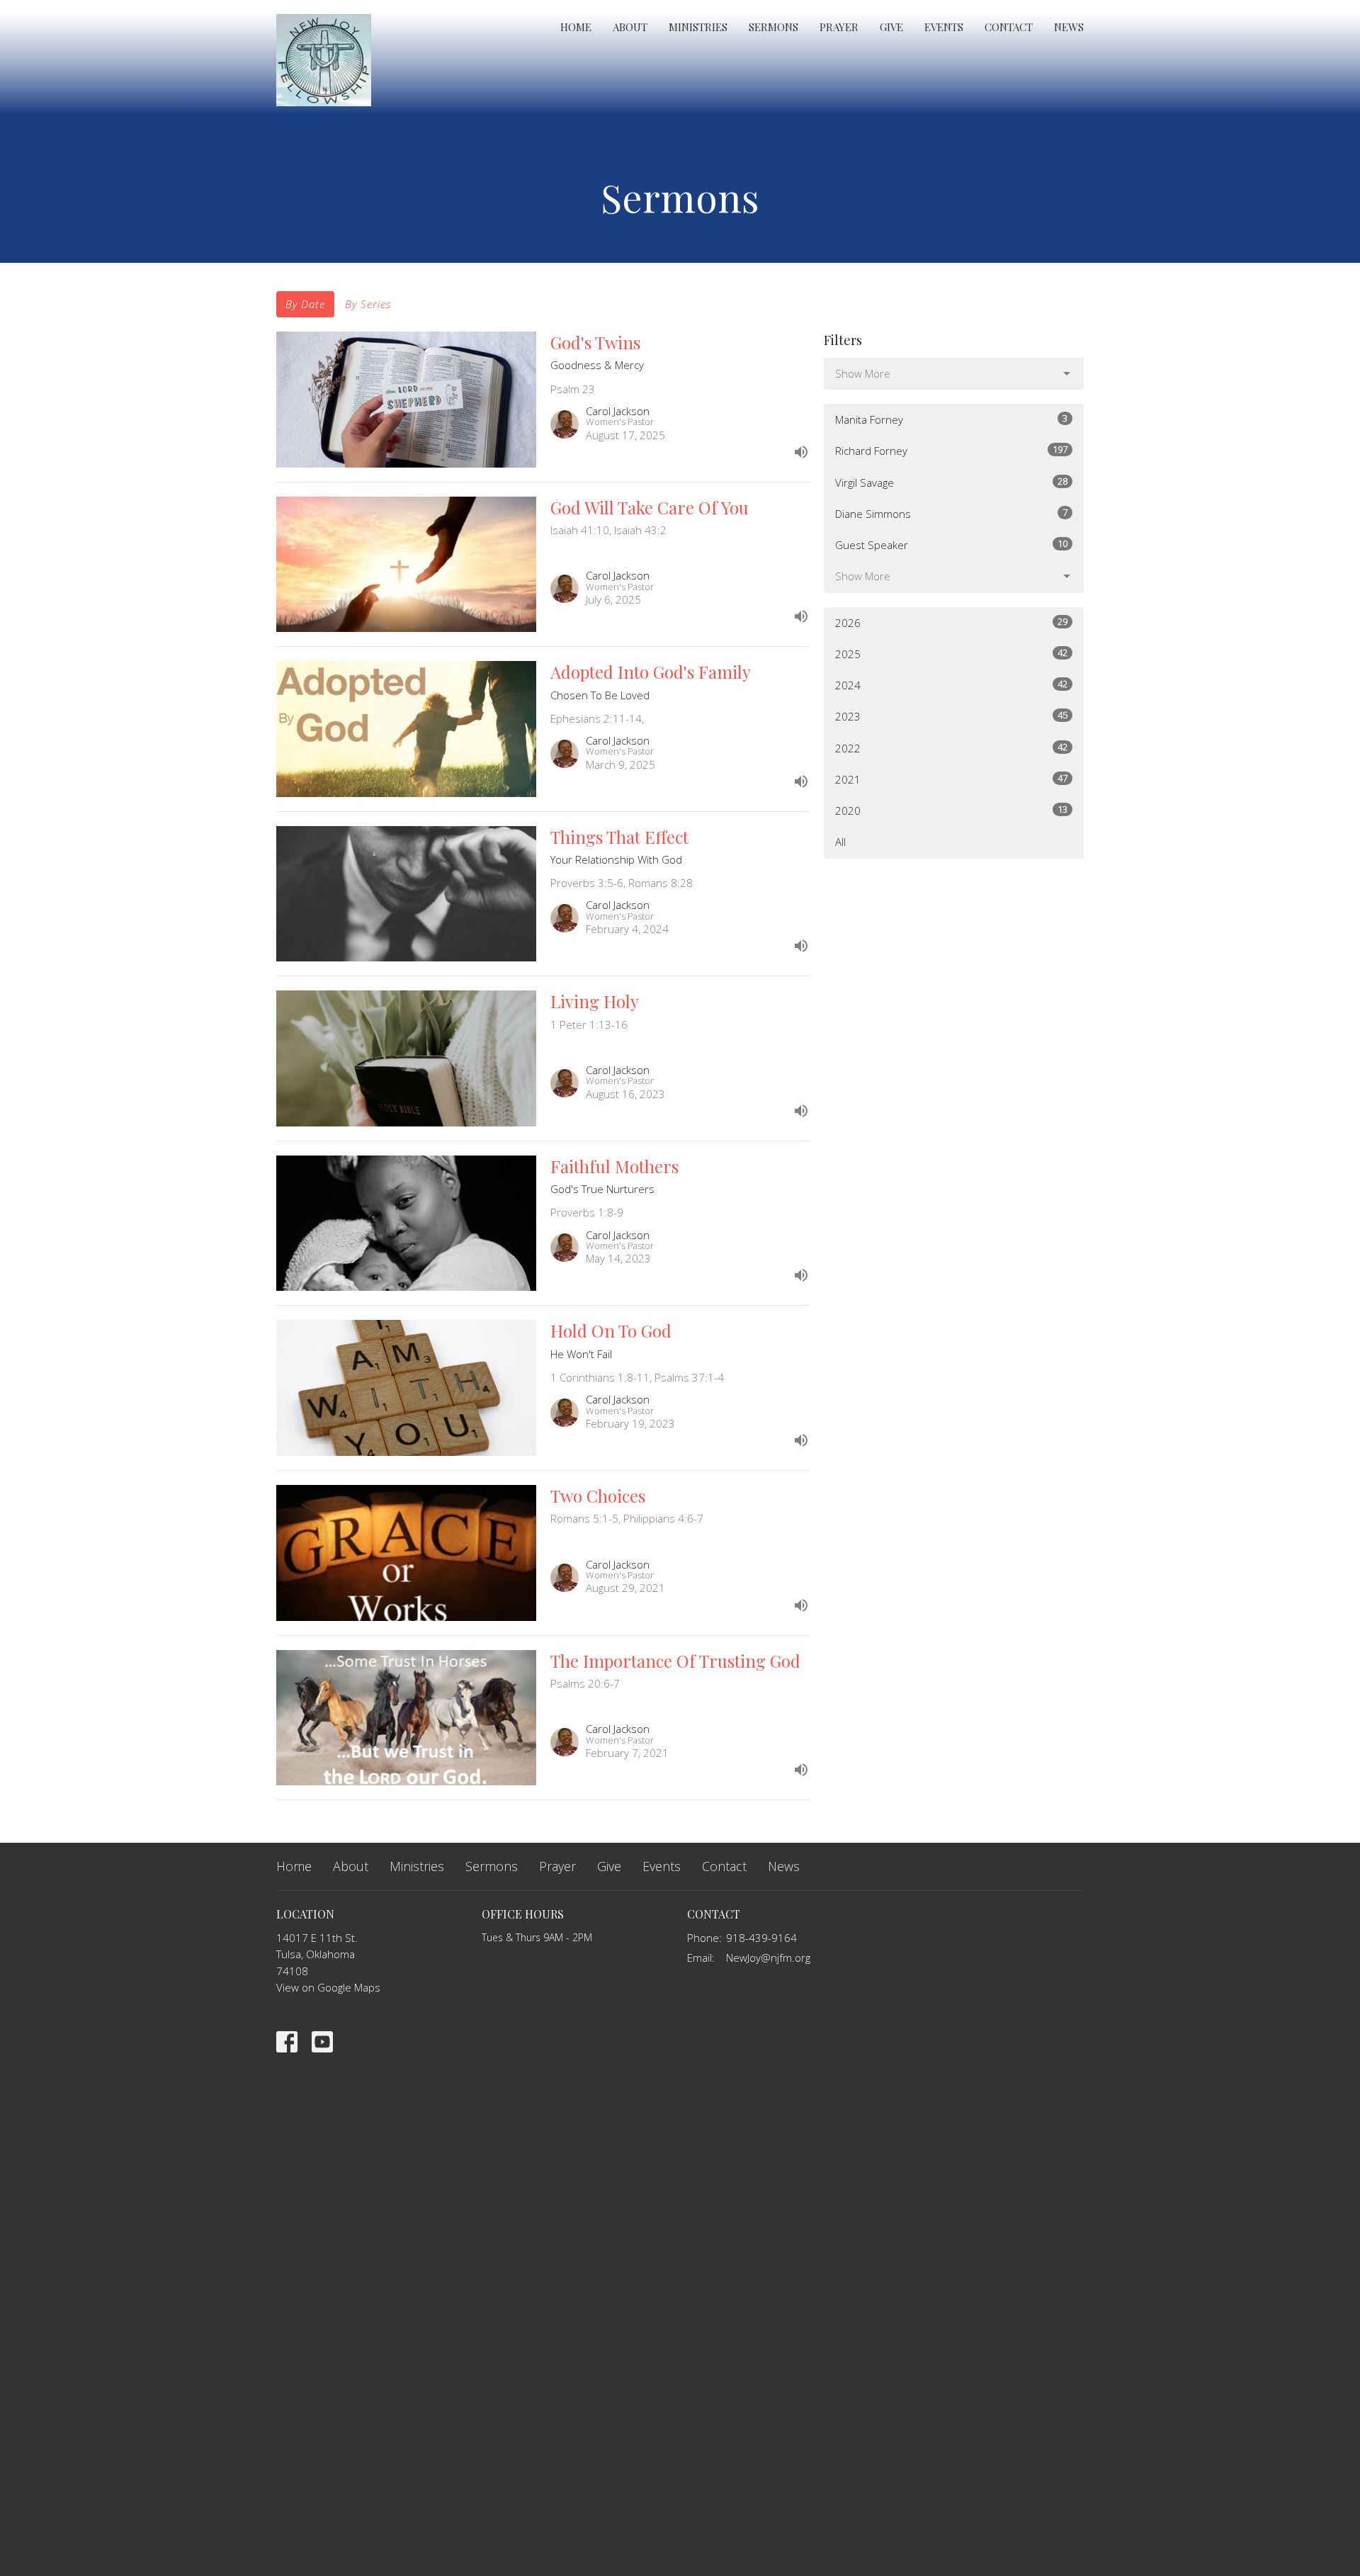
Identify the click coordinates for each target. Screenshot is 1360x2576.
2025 (951, 654)
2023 (951, 716)
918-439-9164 (761, 1938)
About (630, 27)
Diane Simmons (951, 513)
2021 (951, 779)
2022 (951, 748)
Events (944, 27)
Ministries (698, 27)
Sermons (773, 27)
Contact (1009, 27)
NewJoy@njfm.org (768, 1958)
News (1069, 27)
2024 (951, 685)
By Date (305, 304)
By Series (368, 304)
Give (891, 27)
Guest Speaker (951, 544)
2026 (951, 622)
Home (576, 27)
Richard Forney (951, 450)
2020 (951, 810)
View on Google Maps (328, 1987)
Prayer (839, 27)
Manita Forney (951, 419)
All (840, 842)
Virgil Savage (951, 482)
